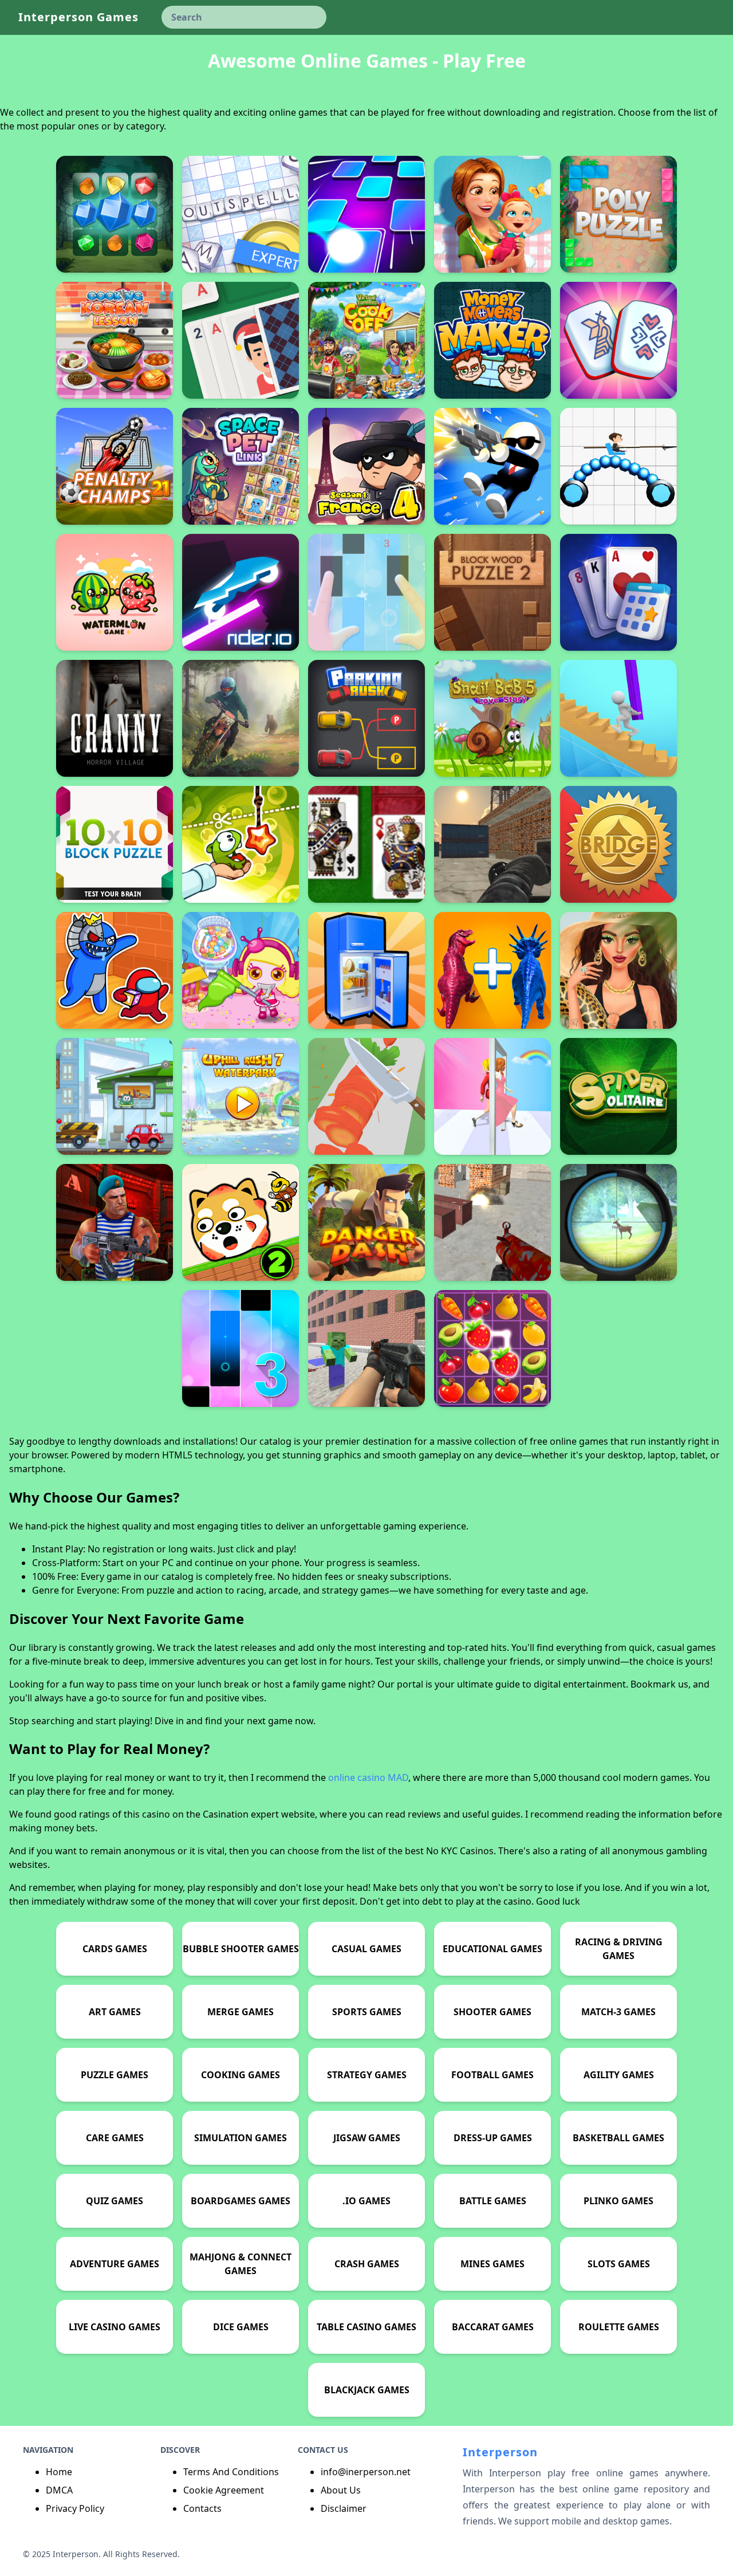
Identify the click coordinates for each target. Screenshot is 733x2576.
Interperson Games (78, 17)
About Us (341, 2490)
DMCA (59, 2490)
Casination (226, 1814)
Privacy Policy (75, 2508)
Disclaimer (344, 2508)
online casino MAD (368, 1777)
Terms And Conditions (231, 2472)
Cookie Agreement (224, 2490)
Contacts (202, 2508)
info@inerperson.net (366, 2472)
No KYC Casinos (460, 1851)
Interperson (500, 2452)
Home (59, 2472)
